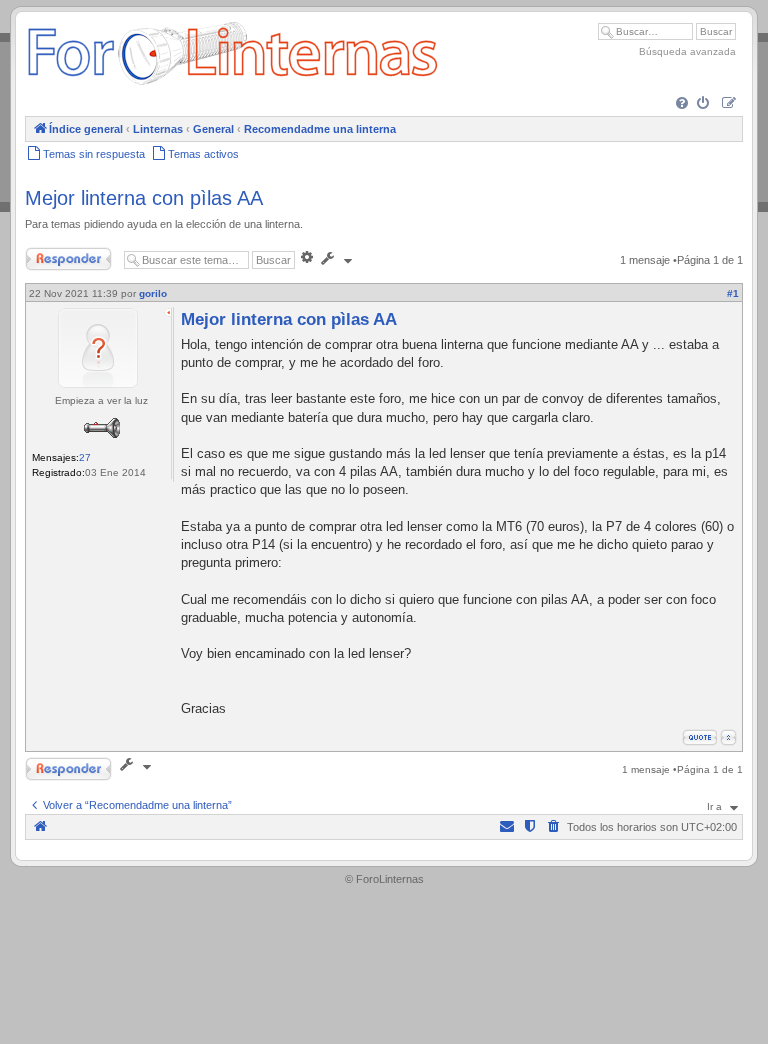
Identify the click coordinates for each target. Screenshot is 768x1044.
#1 (733, 293)
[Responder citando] (700, 737)
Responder (52, 255)
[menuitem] (683, 104)
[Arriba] (728, 737)
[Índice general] (232, 84)
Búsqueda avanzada (687, 51)
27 (85, 457)
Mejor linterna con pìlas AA (144, 198)
